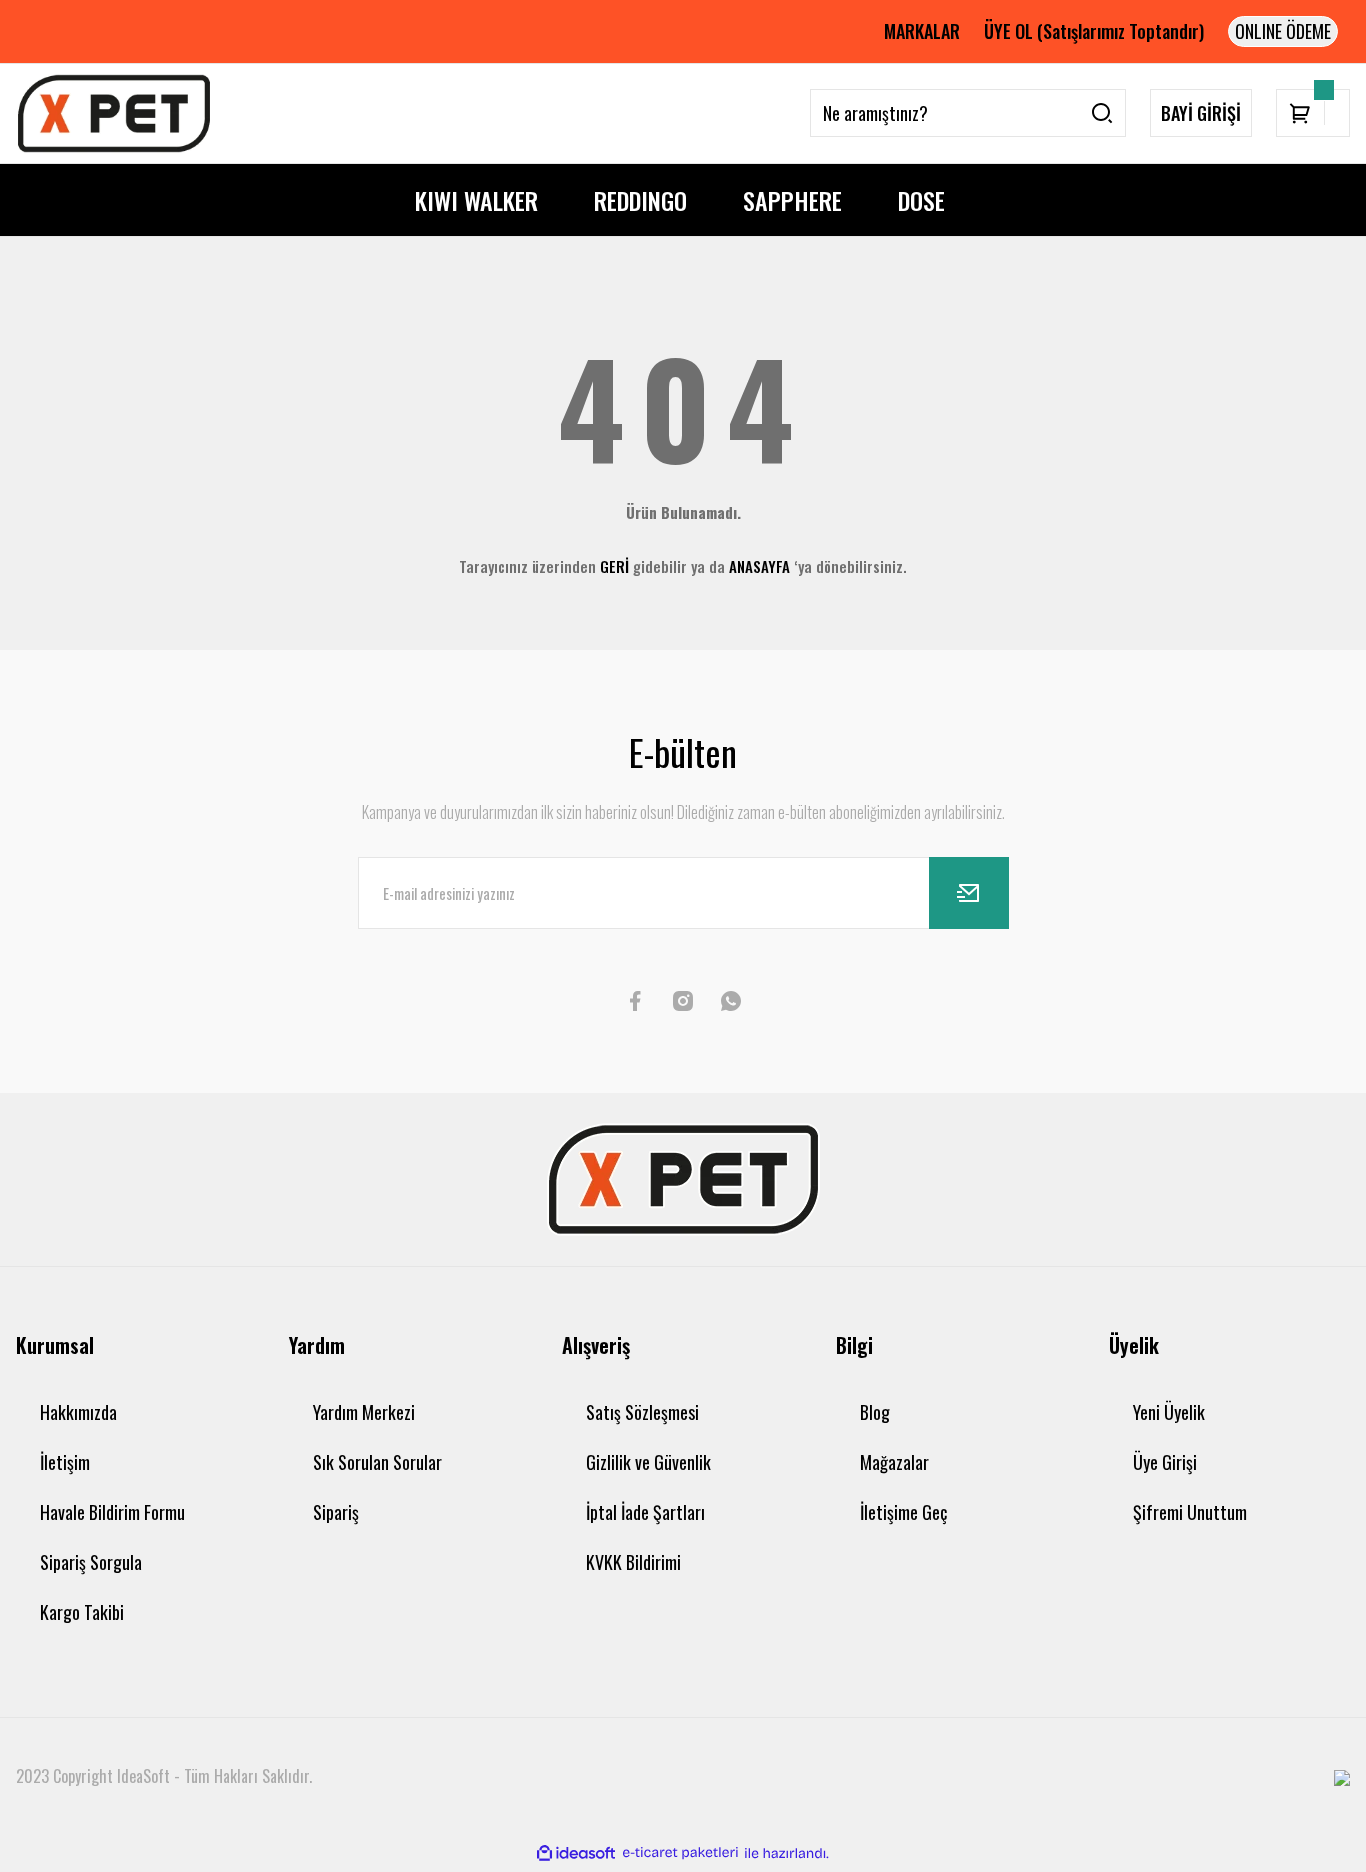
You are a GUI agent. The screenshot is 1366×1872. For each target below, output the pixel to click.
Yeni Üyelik (1169, 1412)
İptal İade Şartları (645, 1512)
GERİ (614, 566)
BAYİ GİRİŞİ (1201, 113)
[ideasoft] (576, 1853)
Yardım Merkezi (364, 1412)
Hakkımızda (78, 1412)
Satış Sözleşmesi (642, 1412)
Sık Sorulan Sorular (377, 1462)
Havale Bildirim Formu (112, 1512)
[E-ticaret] (680, 1853)
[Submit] (969, 893)
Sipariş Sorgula (91, 1562)
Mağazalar (894, 1462)
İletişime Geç (903, 1512)
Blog (875, 1412)
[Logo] (114, 113)
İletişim (65, 1462)
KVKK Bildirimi (633, 1562)
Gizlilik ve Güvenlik (648, 1462)
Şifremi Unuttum (1190, 1512)
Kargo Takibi (82, 1612)
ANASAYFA (759, 566)
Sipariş (336, 1512)
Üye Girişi (1165, 1462)
